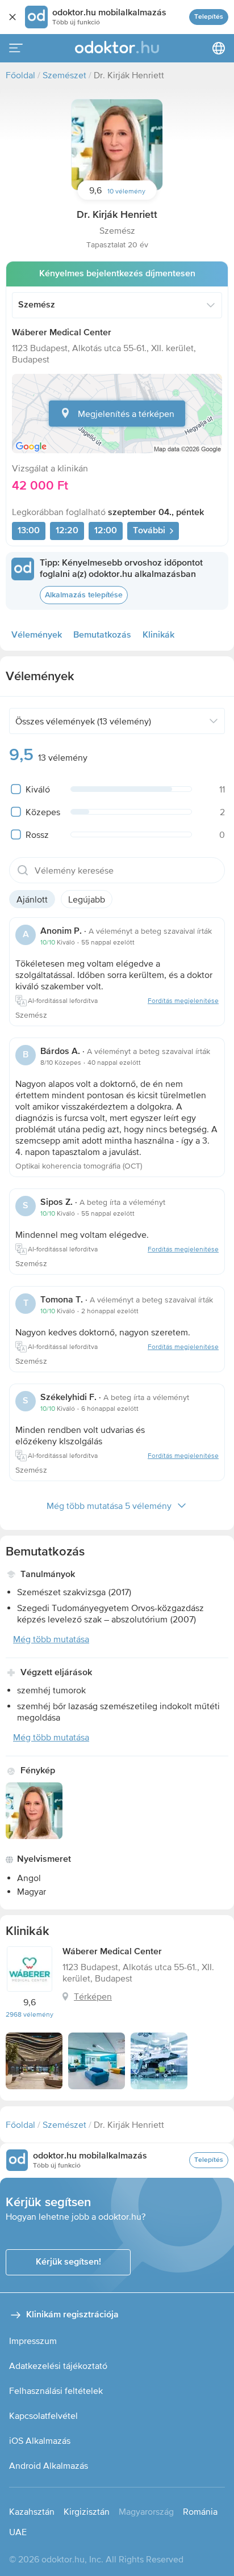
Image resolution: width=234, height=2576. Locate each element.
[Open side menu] (16, 48)
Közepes (43, 812)
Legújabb (87, 899)
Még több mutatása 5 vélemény (109, 1506)
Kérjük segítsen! (68, 2262)
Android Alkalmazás (49, 2465)
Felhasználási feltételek (56, 2391)
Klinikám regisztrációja (72, 2315)
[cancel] (12, 17)
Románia (200, 2511)
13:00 (29, 531)
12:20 (67, 531)
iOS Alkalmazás (40, 2440)
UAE (18, 2532)
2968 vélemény (30, 2014)
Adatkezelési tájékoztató (58, 2366)
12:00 (106, 531)
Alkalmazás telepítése (84, 595)
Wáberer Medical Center (62, 333)
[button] (117, 145)
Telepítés (209, 17)
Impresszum (33, 2341)
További (149, 531)
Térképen (93, 1996)
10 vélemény (126, 191)
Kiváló (38, 789)
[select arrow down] (211, 305)
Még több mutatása (51, 1639)
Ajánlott (32, 899)
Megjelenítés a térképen (126, 414)
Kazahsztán (32, 2511)
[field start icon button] (23, 870)
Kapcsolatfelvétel (43, 2415)
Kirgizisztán (87, 2511)
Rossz (37, 834)
